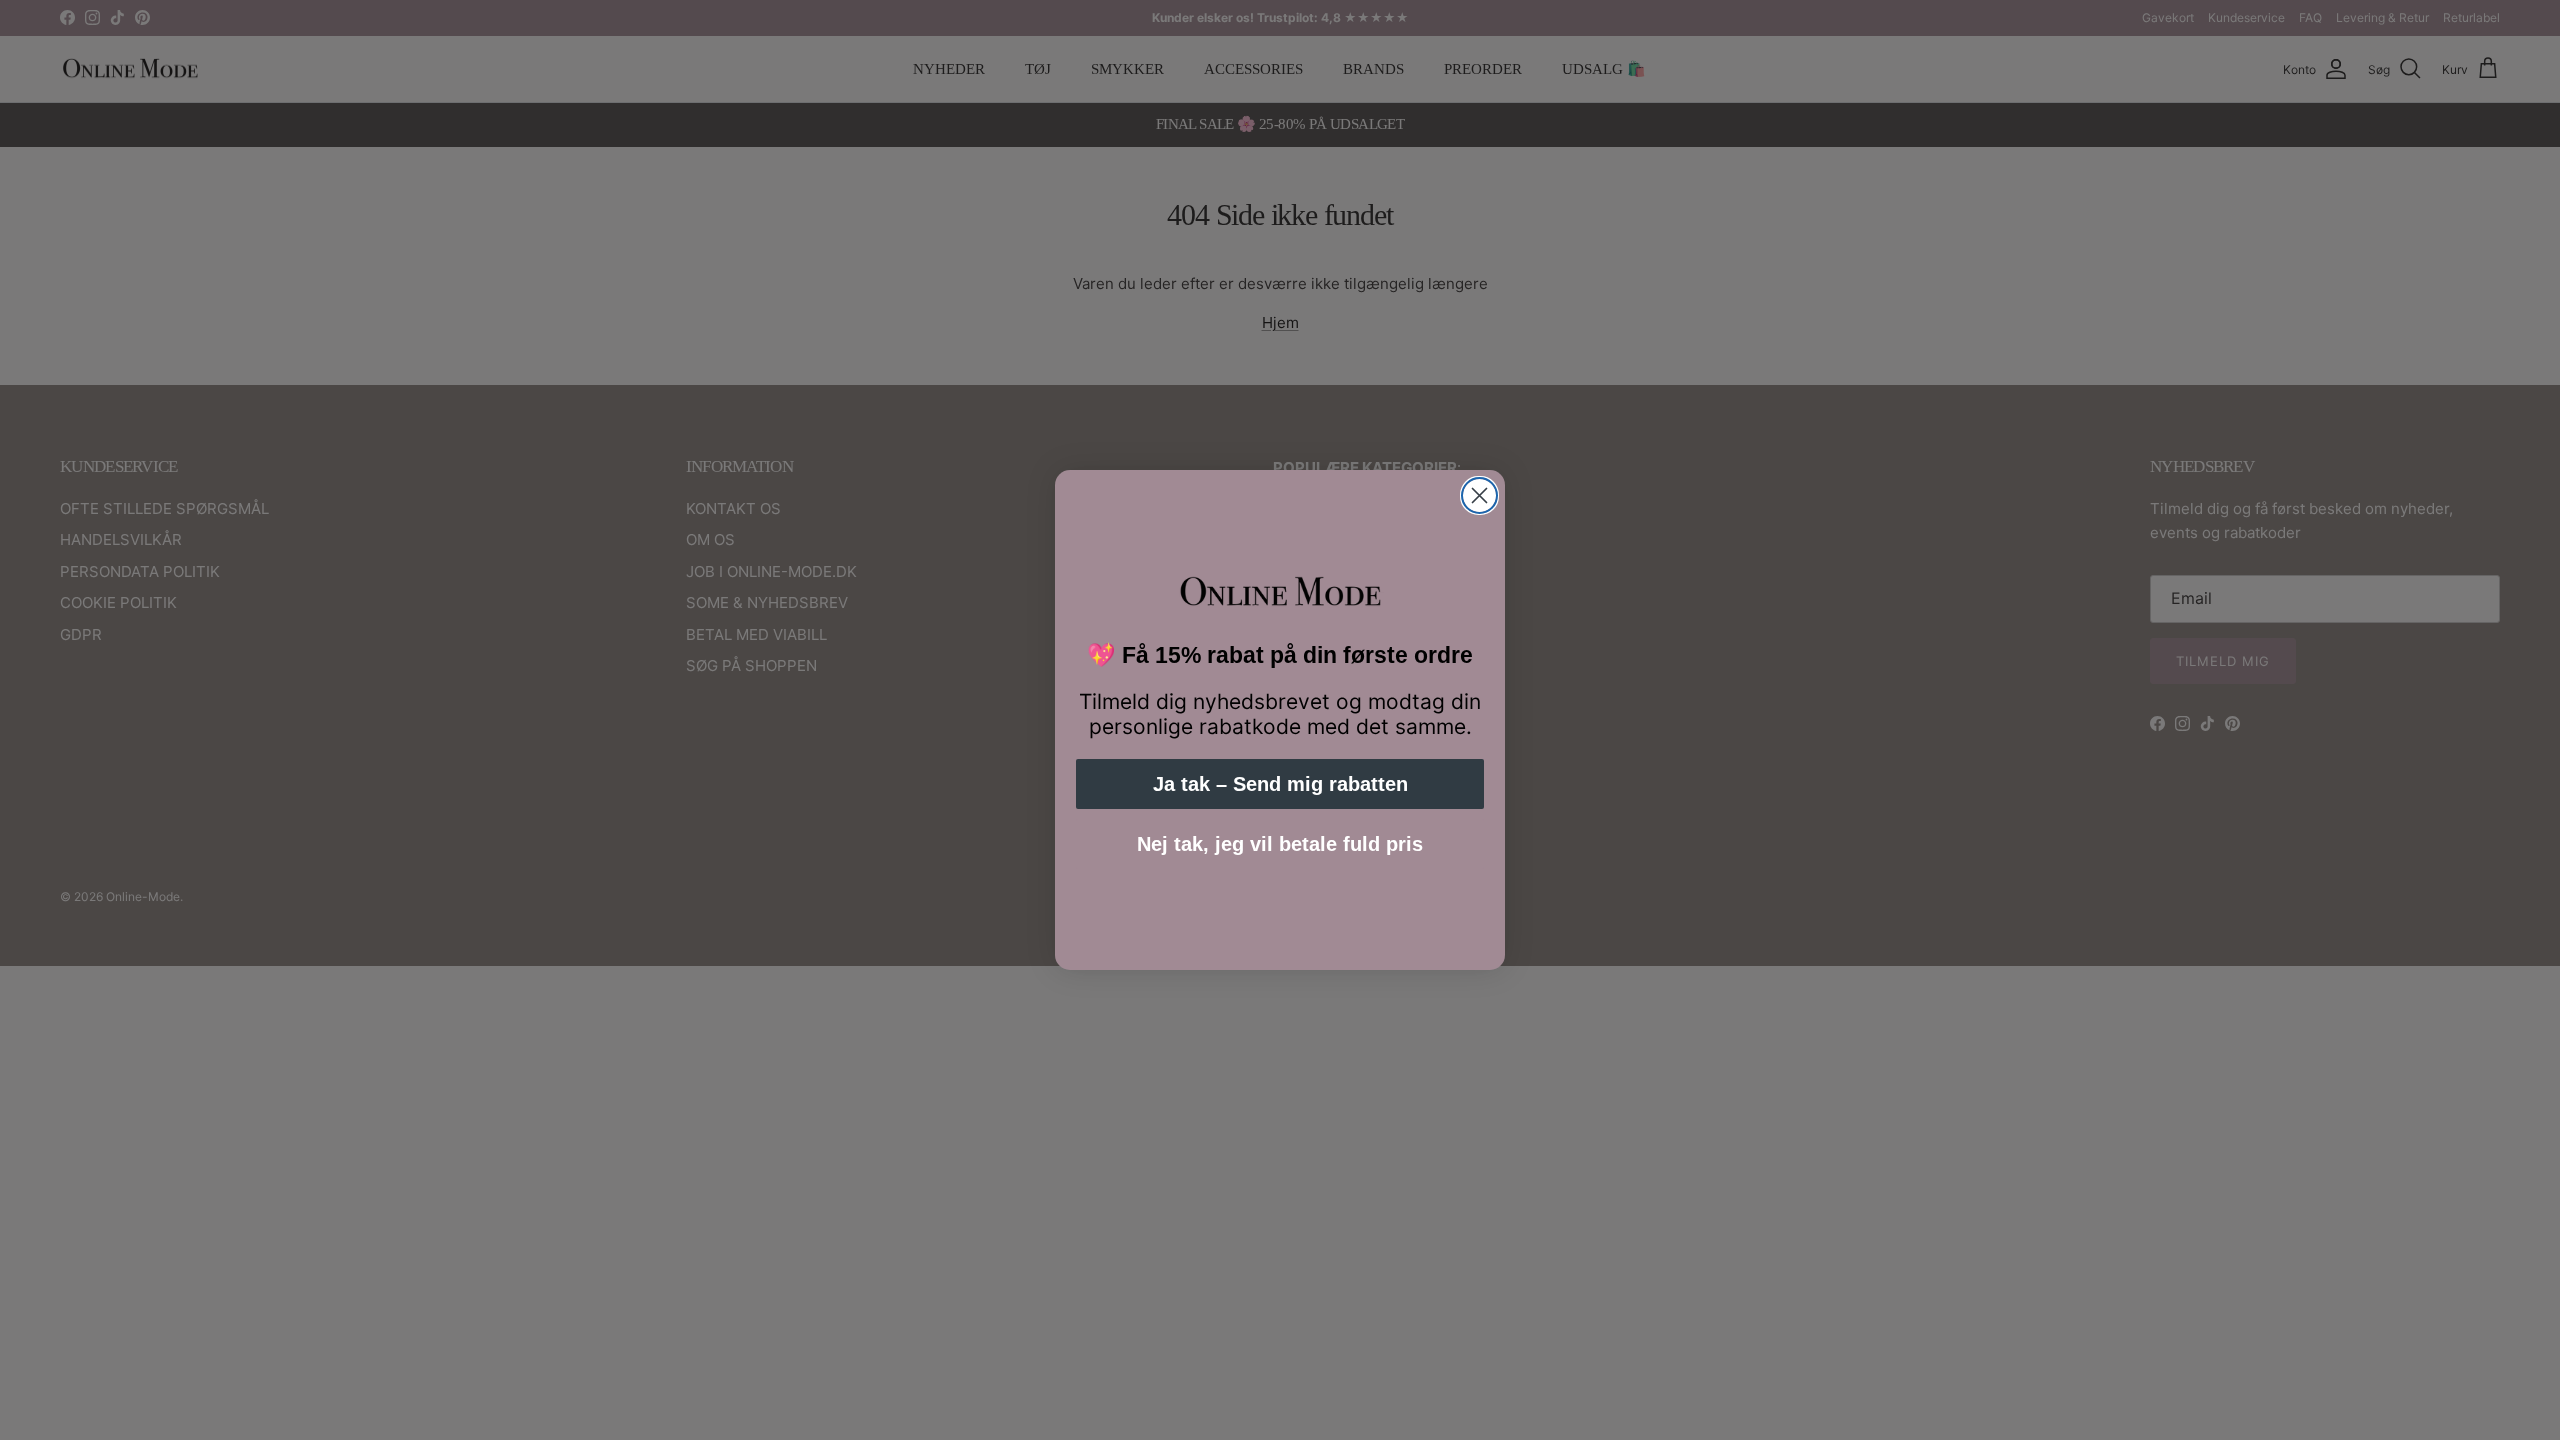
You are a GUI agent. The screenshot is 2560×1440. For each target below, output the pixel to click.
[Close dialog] (1479, 495)
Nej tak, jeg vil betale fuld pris (1280, 844)
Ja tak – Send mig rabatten (1280, 784)
